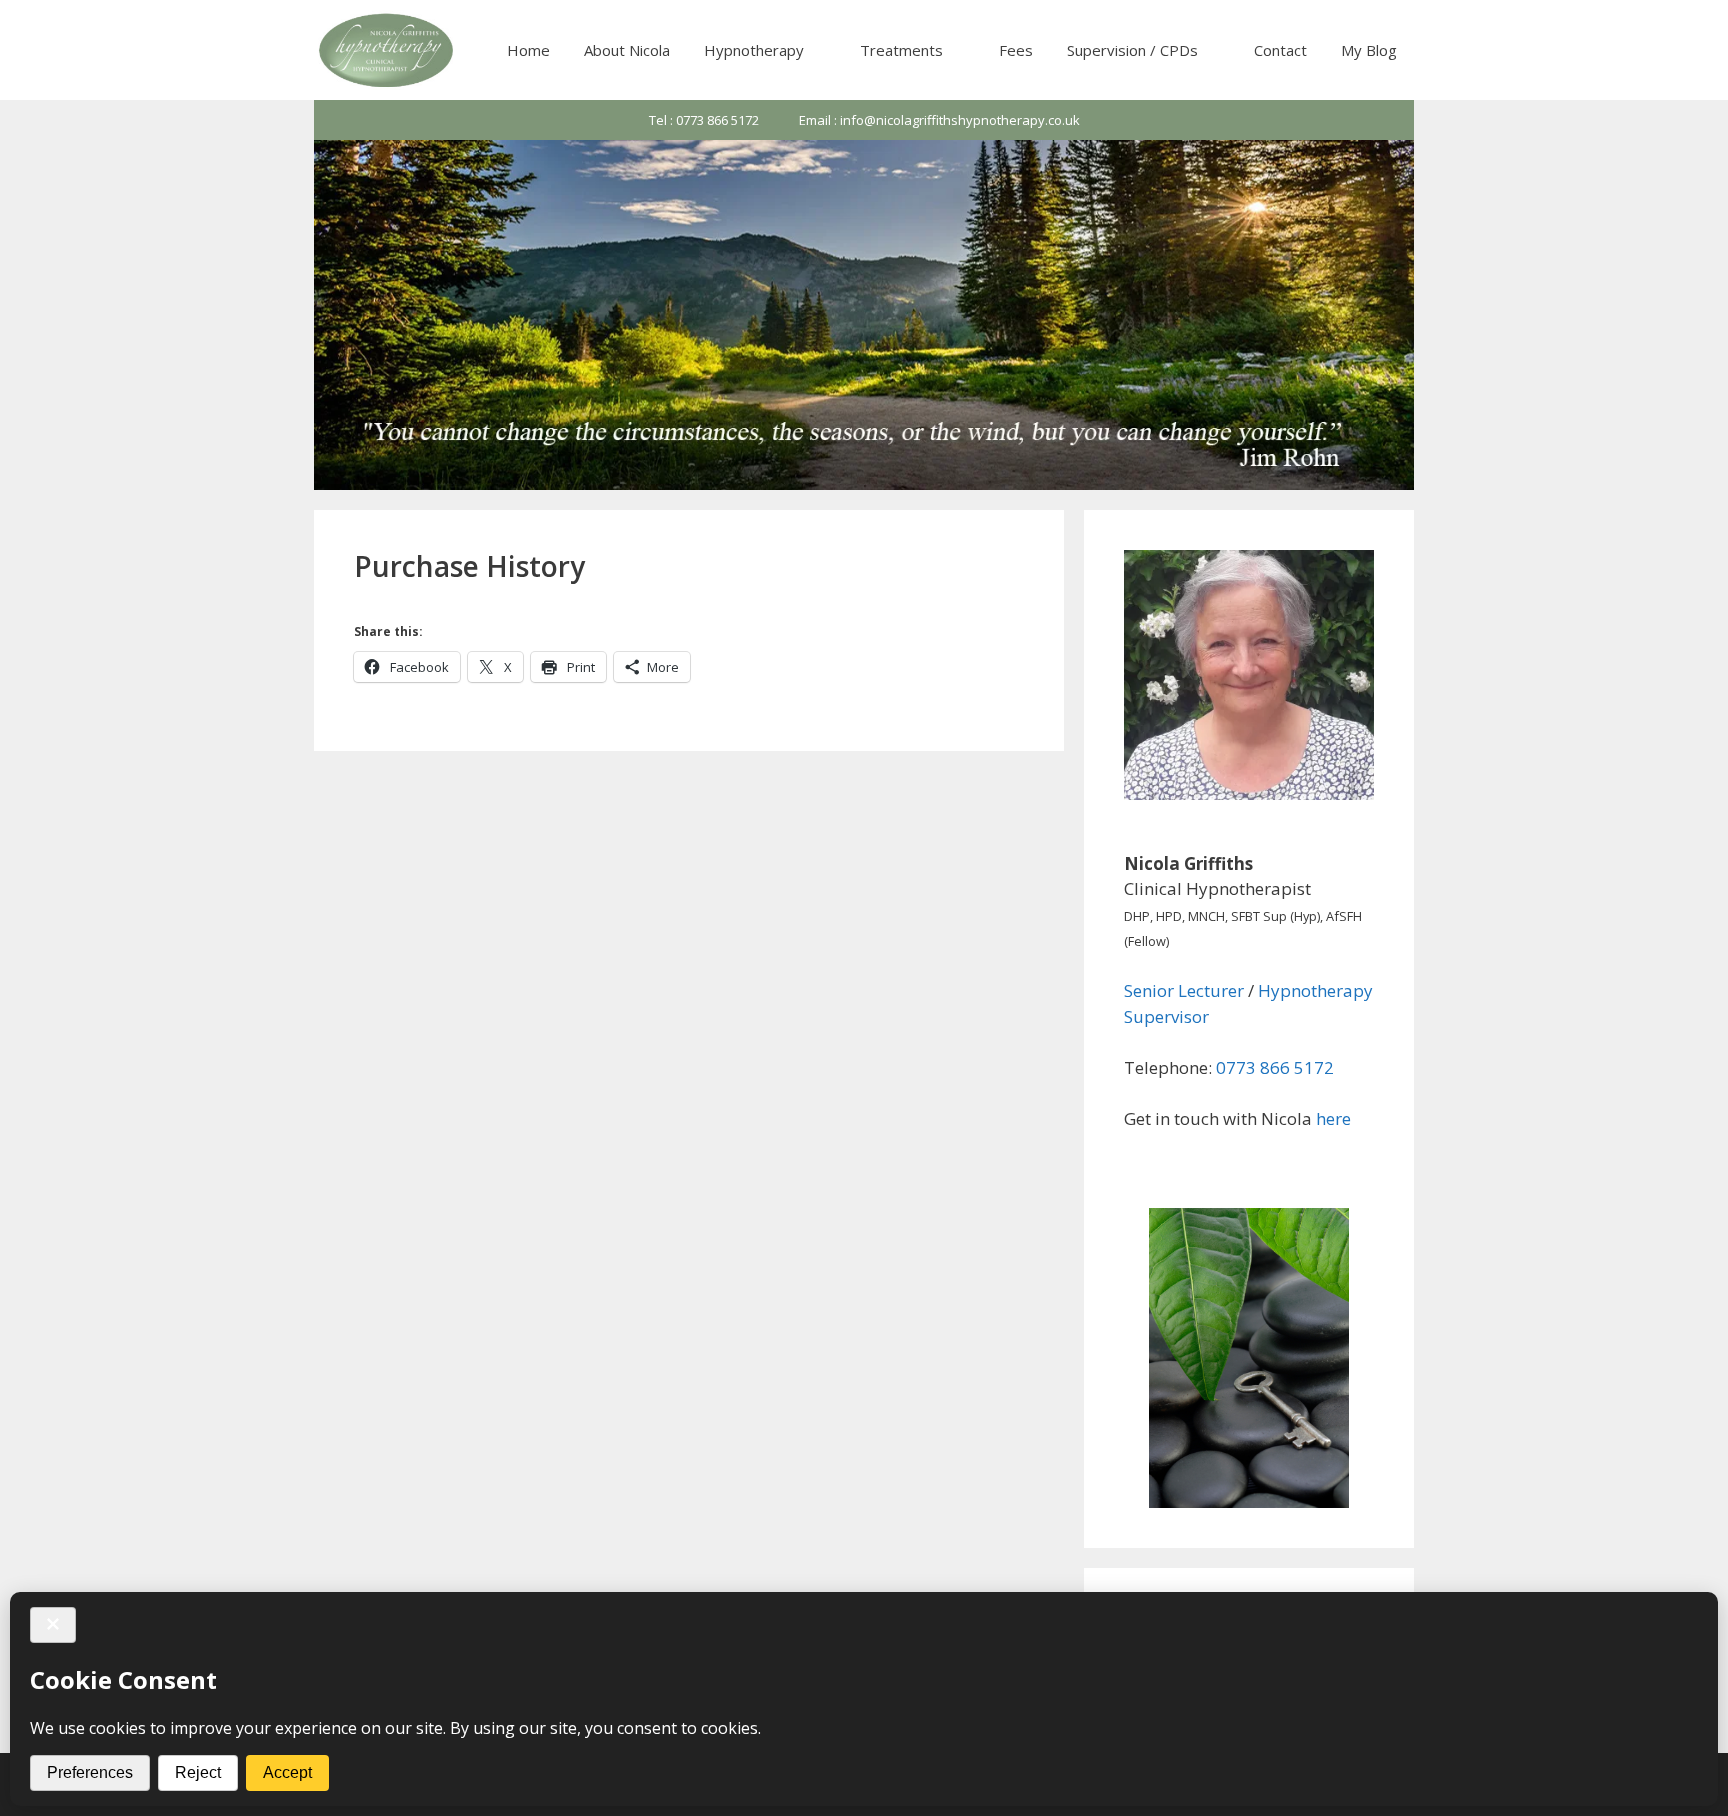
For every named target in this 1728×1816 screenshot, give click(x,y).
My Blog (1369, 50)
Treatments (901, 50)
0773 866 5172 (1275, 1067)
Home (528, 50)
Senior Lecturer (1184, 990)
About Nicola (627, 50)
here (1333, 1118)
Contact (1280, 50)
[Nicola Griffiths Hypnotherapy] (388, 50)
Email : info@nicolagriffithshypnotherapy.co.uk (939, 120)
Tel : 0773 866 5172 (704, 120)
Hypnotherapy (754, 50)
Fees (1016, 50)
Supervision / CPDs (1132, 50)
